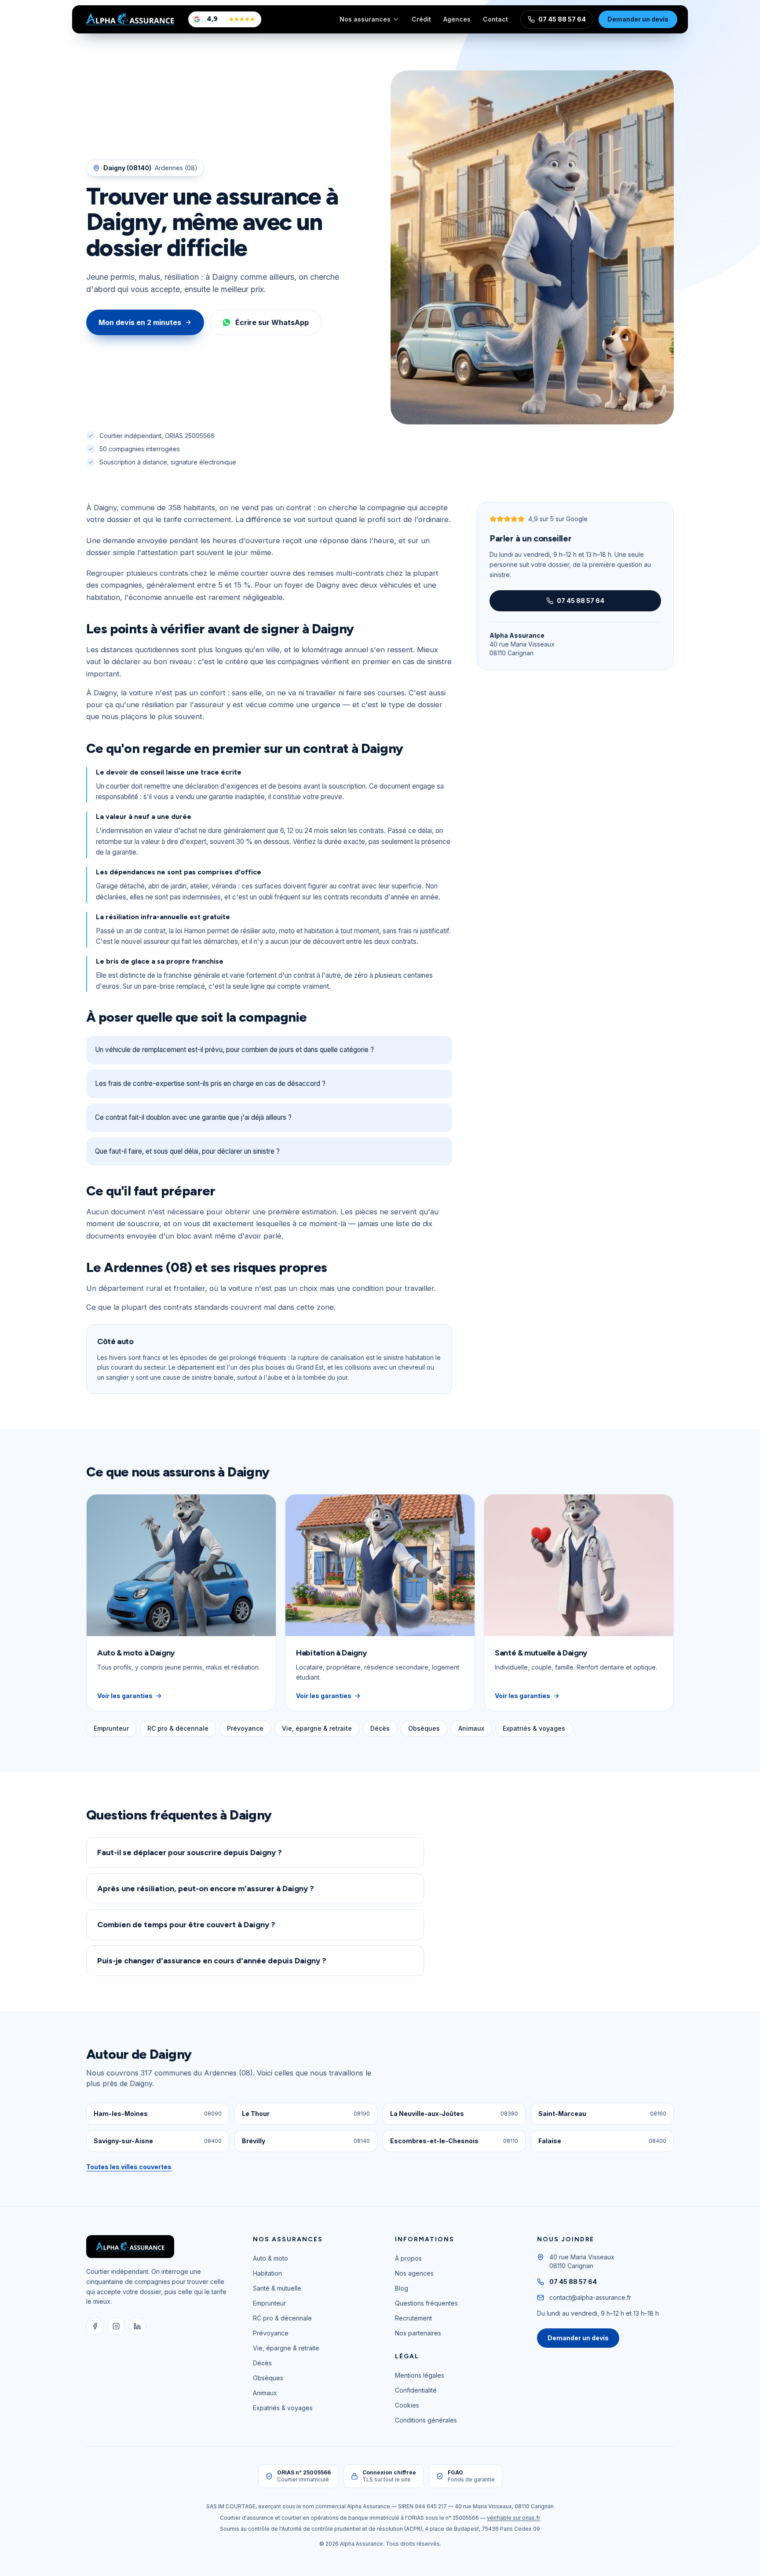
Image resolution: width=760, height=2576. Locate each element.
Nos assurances (365, 19)
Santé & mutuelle (277, 2288)
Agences (457, 19)
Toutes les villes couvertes (129, 2167)
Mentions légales (420, 2375)
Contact (495, 19)
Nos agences (414, 2273)
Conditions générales (426, 2420)
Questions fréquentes (426, 2303)
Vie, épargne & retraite (317, 1728)
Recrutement (413, 2318)
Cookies (407, 2405)
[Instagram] (116, 2326)
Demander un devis (638, 19)
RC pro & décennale (178, 1728)
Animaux (471, 1728)
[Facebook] (95, 2326)
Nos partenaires (418, 2333)
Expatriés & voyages (534, 1728)
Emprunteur (111, 1728)
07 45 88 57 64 (562, 19)
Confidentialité (416, 2390)
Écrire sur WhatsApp (272, 322)
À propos (408, 2258)
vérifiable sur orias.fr (513, 2518)
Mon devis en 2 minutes (140, 322)
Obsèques (424, 1728)
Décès (380, 1728)
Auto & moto (270, 2258)
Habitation (267, 2273)
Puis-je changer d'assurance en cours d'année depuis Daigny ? (212, 1961)
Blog (402, 2288)
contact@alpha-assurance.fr (590, 2297)
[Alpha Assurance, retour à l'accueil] (130, 19)
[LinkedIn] (137, 2326)
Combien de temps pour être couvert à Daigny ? (186, 1925)
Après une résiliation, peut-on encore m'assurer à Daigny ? (206, 1889)
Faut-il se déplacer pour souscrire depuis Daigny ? (190, 1853)
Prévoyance (245, 1728)
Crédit (421, 19)
